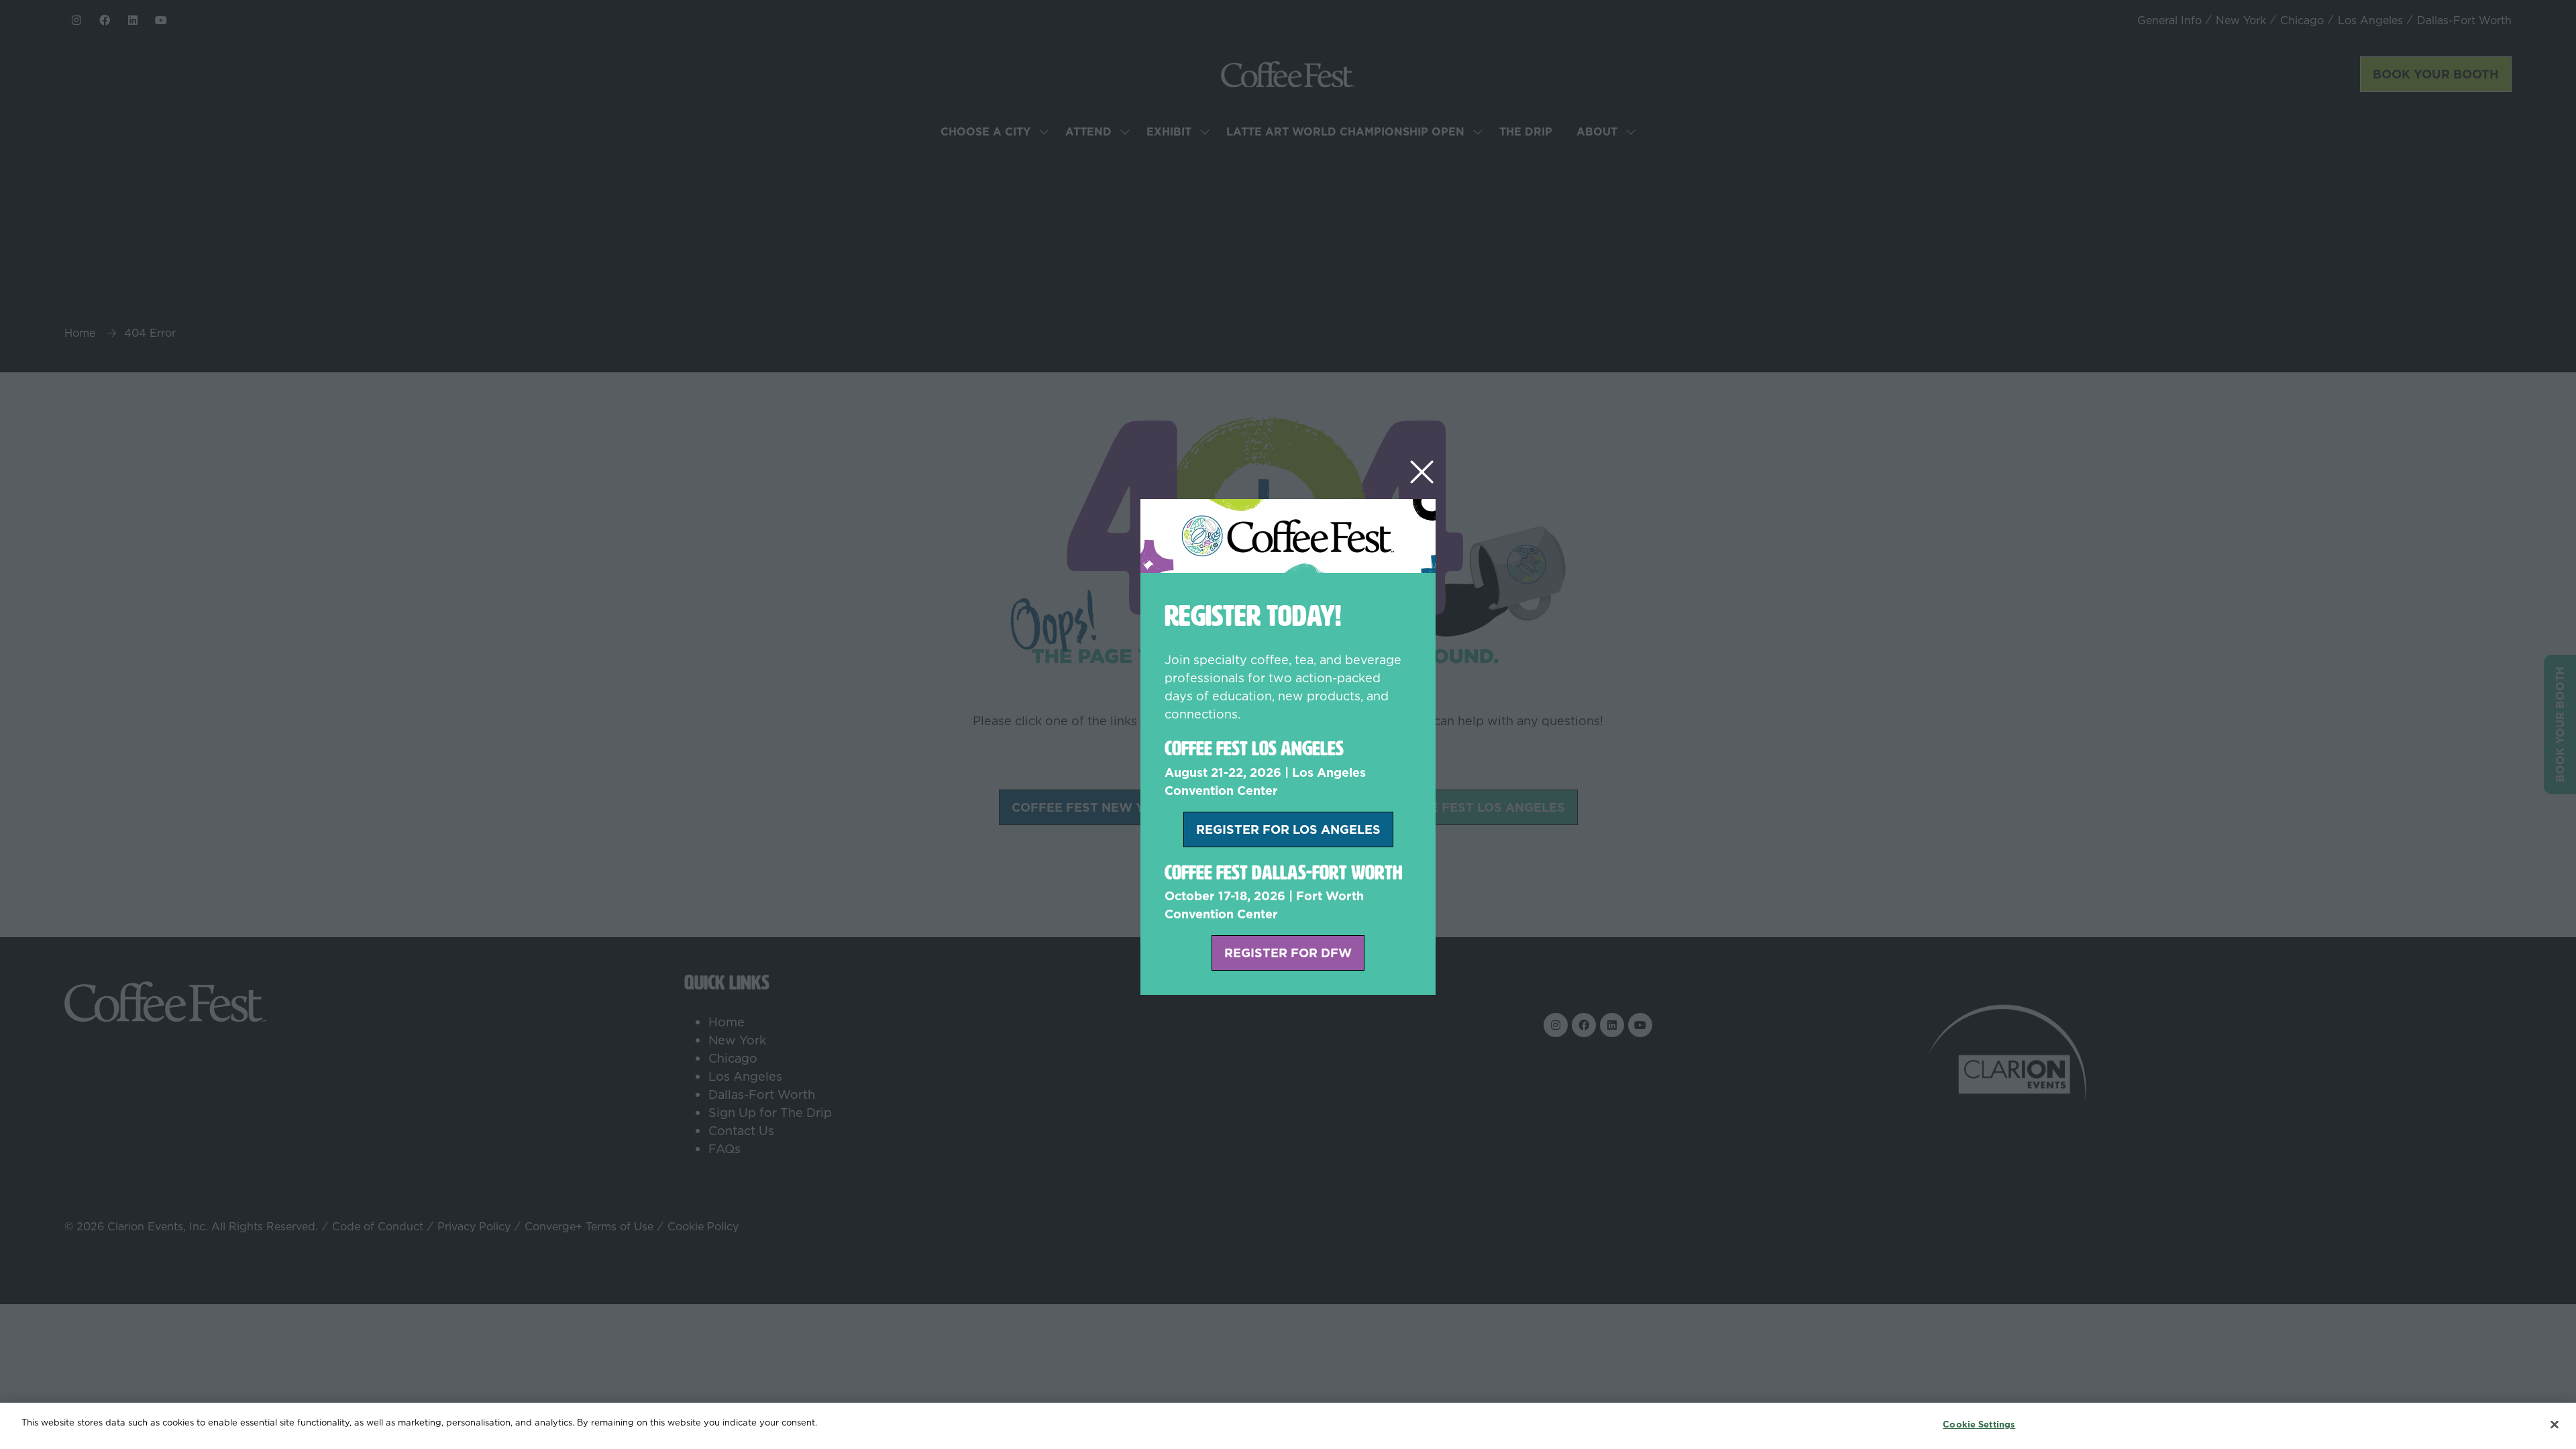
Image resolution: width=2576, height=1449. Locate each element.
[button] (1422, 473)
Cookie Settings (1979, 1424)
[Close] (2555, 1424)
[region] (1288, 1426)
